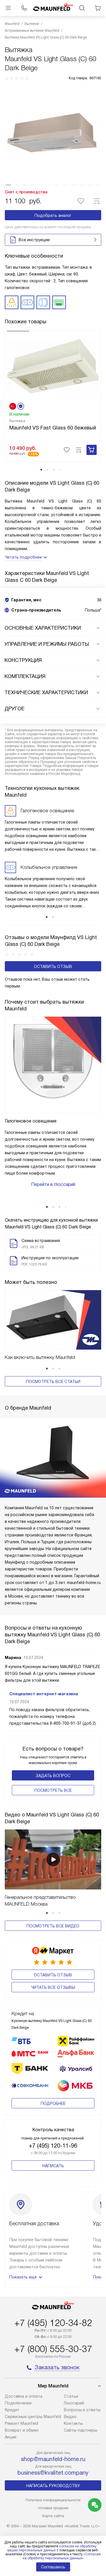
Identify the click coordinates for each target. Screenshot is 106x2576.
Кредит (12, 2410)
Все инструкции (34, 240)
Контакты (73, 2423)
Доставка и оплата (24, 2396)
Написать (53, 2166)
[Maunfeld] (53, 8)
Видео (70, 2417)
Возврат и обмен (22, 2430)
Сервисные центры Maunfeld (33, 2417)
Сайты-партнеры (81, 2430)
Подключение (18, 2403)
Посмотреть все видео (53, 1926)
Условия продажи (53, 2508)
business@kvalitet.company (53, 2473)
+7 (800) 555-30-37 (53, 2349)
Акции (11, 2437)
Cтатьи (71, 2396)
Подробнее (53, 2103)
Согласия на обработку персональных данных (62, 2556)
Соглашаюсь (53, 2567)
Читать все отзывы (53, 1987)
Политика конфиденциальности (53, 2500)
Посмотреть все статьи (53, 1382)
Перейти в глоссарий (53, 1184)
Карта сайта (53, 2516)
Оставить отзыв (53, 967)
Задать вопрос (53, 1776)
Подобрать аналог (53, 215)
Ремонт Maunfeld (21, 2423)
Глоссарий (74, 2403)
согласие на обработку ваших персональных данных (52, 2548)
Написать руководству (53, 2486)
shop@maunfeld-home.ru (53, 2459)
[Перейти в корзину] (98, 8)
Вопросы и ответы (82, 2410)
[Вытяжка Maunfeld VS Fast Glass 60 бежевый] (53, 366)
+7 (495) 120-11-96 (53, 2146)
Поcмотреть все (53, 1790)
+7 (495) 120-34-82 (53, 2323)
